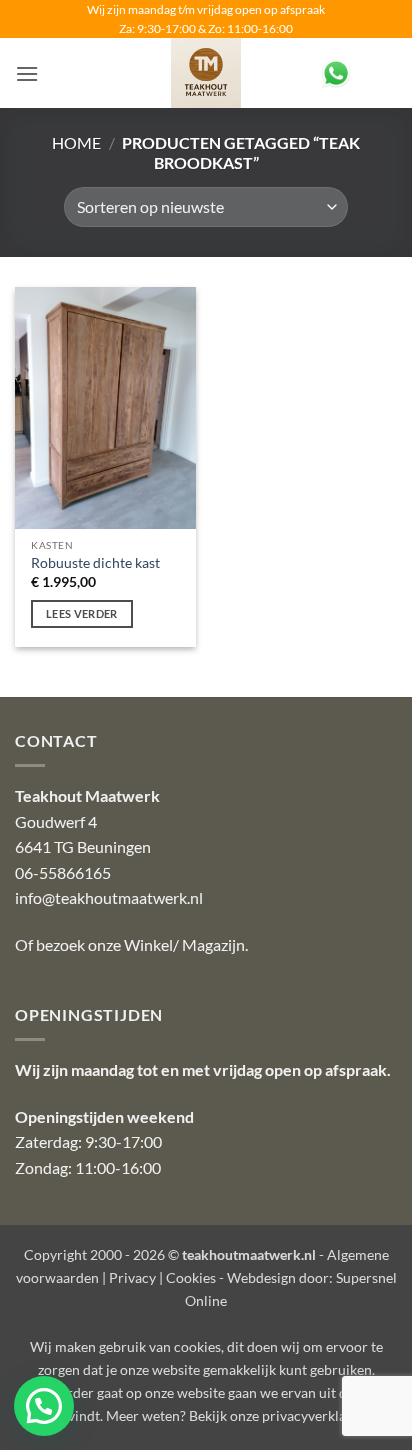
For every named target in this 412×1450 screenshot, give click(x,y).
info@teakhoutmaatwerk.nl (109, 897)
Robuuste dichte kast (95, 563)
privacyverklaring (316, 1415)
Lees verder (82, 613)
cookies (197, 1346)
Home (76, 142)
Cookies (191, 1277)
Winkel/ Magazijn (184, 944)
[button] (27, 73)
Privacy (132, 1277)
